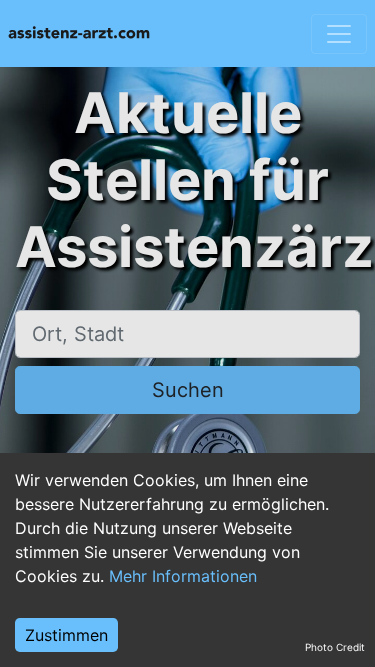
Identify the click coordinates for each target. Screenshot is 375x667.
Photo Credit (335, 647)
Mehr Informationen (183, 576)
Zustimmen (66, 635)
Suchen (188, 390)
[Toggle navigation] (339, 34)
